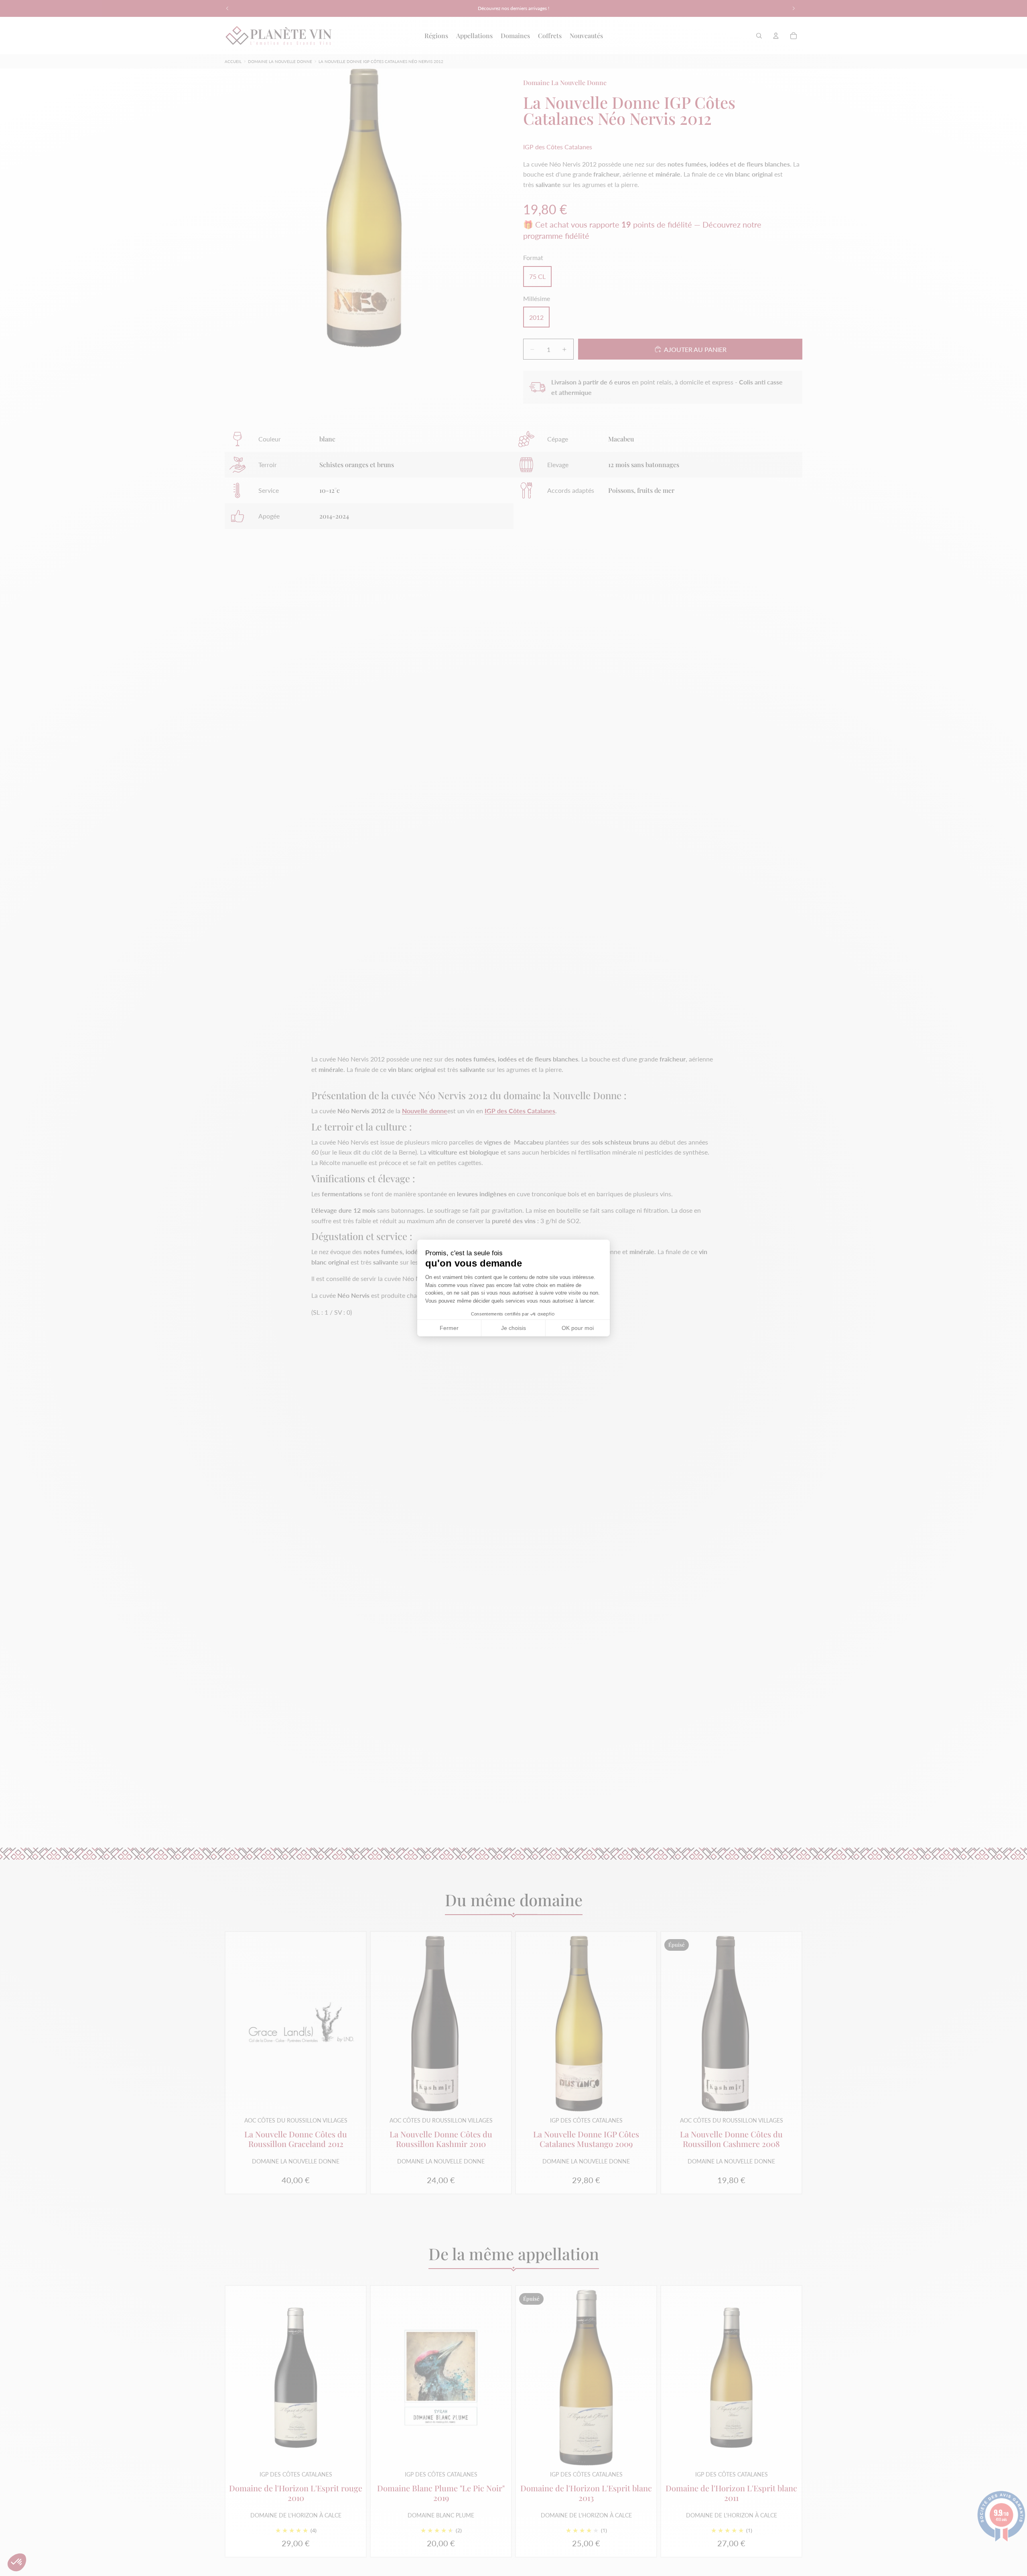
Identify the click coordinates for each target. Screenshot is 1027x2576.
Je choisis (513, 1328)
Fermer (449, 1328)
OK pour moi (578, 1328)
